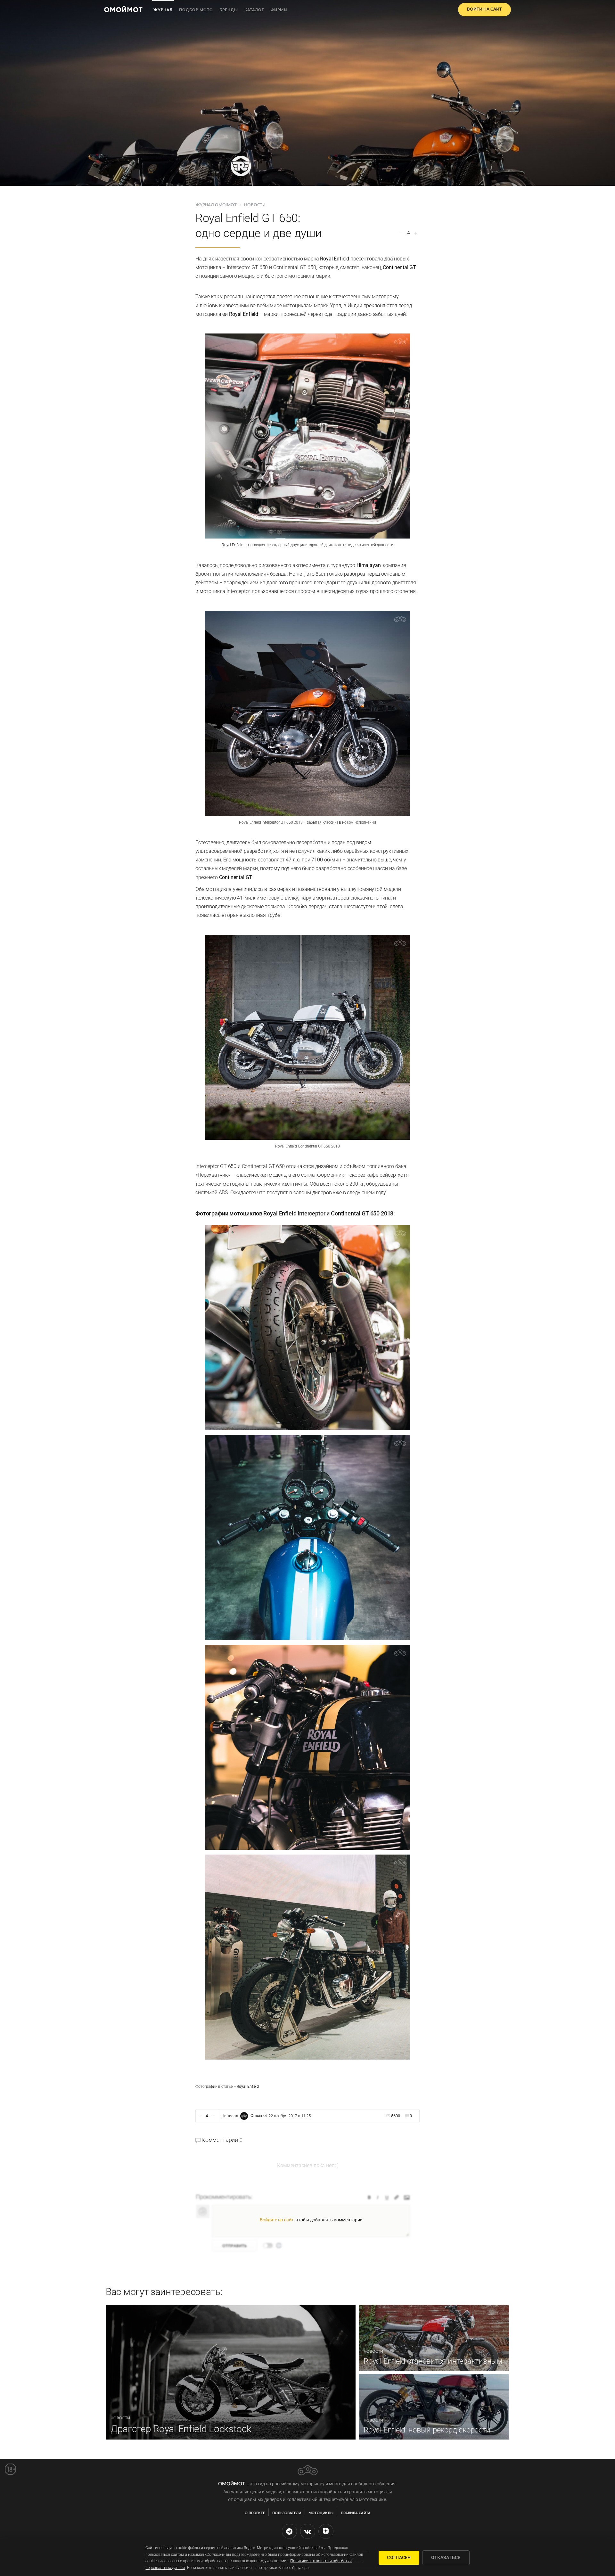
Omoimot (259, 2116)
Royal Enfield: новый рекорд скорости (427, 2430)
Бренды (229, 10)
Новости (255, 205)
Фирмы (279, 10)
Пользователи (287, 2513)
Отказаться (446, 2557)
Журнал (163, 10)
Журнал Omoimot (217, 205)
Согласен (399, 2557)
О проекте (255, 2513)
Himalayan (369, 565)
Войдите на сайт (277, 2220)
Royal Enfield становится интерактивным (433, 2361)
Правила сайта (356, 2513)
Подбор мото (196, 10)
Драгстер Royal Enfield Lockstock (181, 2429)
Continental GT (399, 267)
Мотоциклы (321, 2513)
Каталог (254, 10)
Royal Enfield (335, 259)
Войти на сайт (484, 9)
